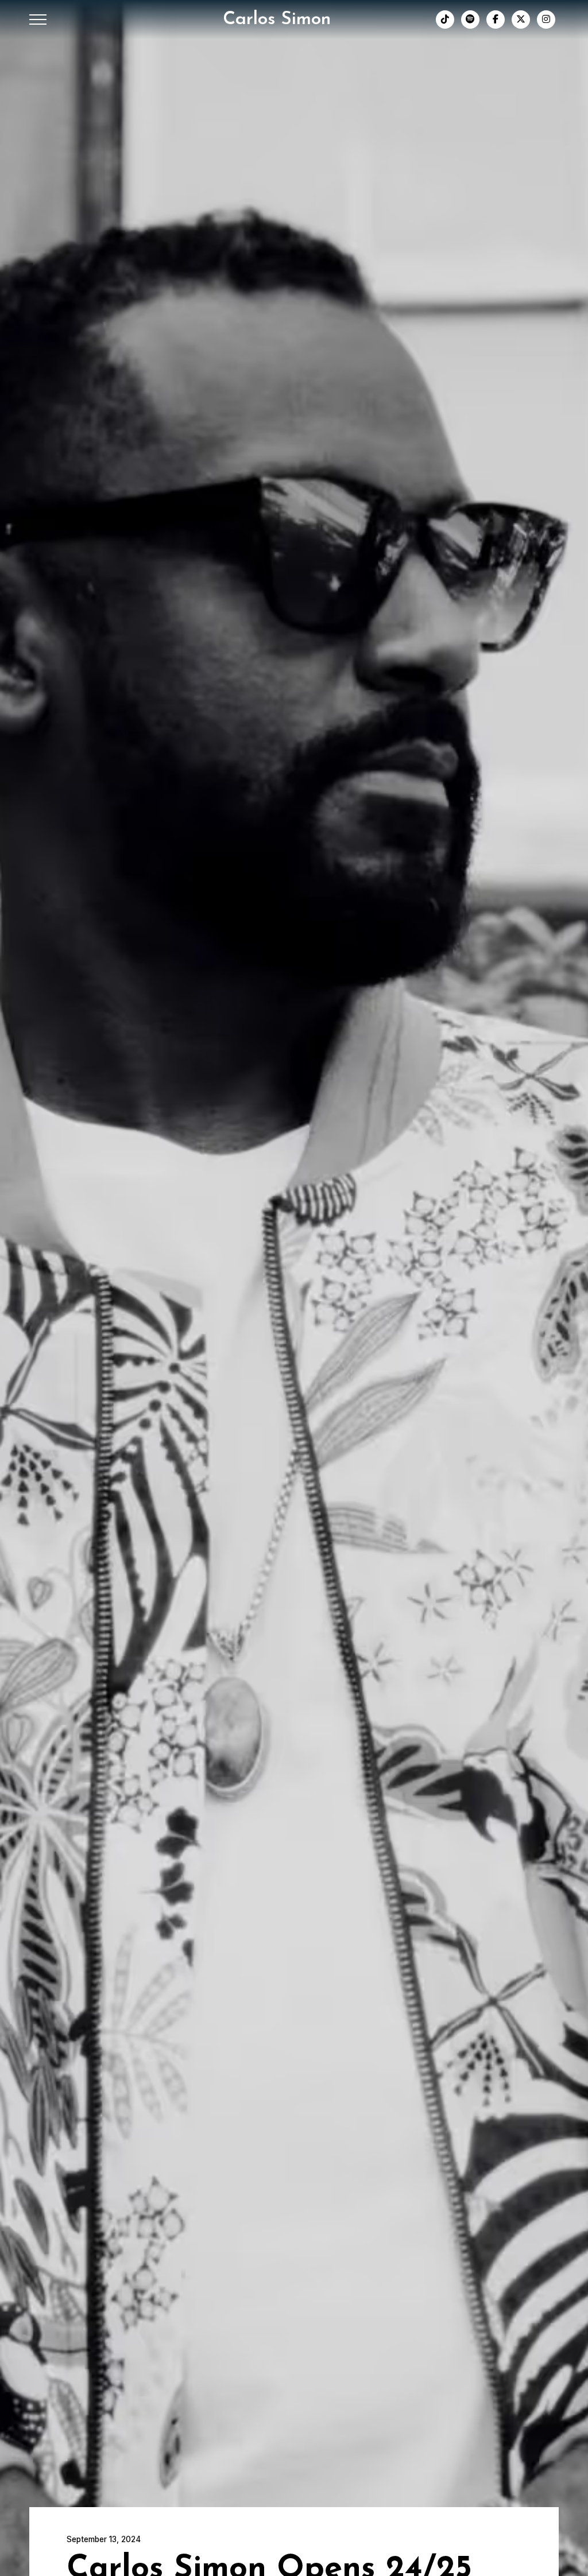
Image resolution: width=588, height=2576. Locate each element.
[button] (38, 20)
